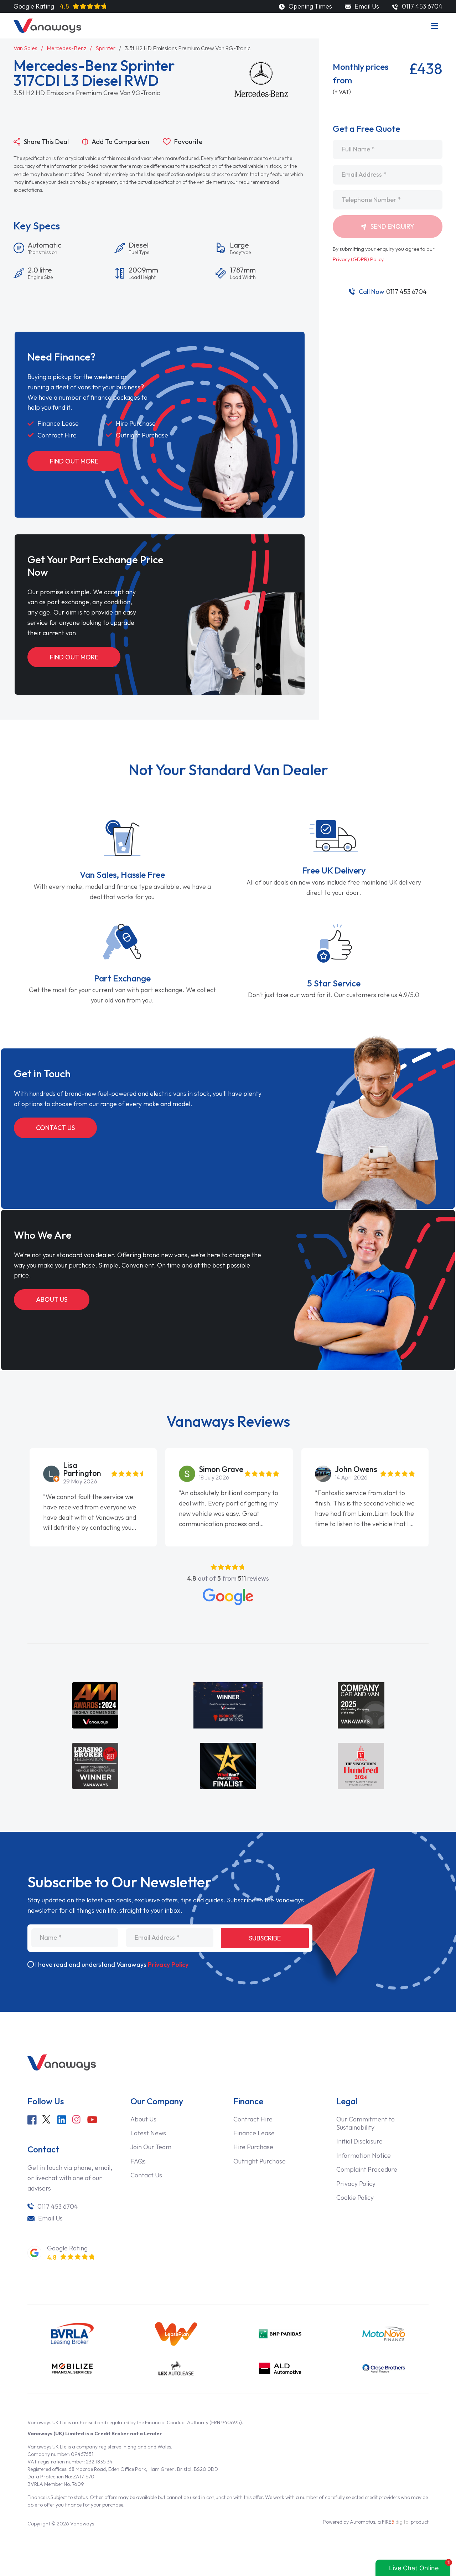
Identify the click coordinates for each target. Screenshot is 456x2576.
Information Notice (364, 2155)
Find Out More (74, 461)
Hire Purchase (253, 2147)
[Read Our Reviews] (228, 1597)
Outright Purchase (260, 2161)
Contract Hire (253, 2119)
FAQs (138, 2161)
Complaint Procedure (367, 2169)
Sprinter (105, 48)
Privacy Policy (168, 1965)
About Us (52, 1299)
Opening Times (309, 6)
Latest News (148, 2133)
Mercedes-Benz (66, 48)
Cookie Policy (355, 2197)
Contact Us (55, 1128)
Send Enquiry (392, 226)
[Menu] (435, 26)
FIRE (396, 2522)
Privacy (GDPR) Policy (358, 259)
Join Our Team (151, 2147)
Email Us (366, 6)
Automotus (362, 2522)
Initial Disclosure (359, 2141)
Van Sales (25, 48)
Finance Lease (254, 2133)
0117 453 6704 (393, 292)
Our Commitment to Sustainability (366, 2123)
